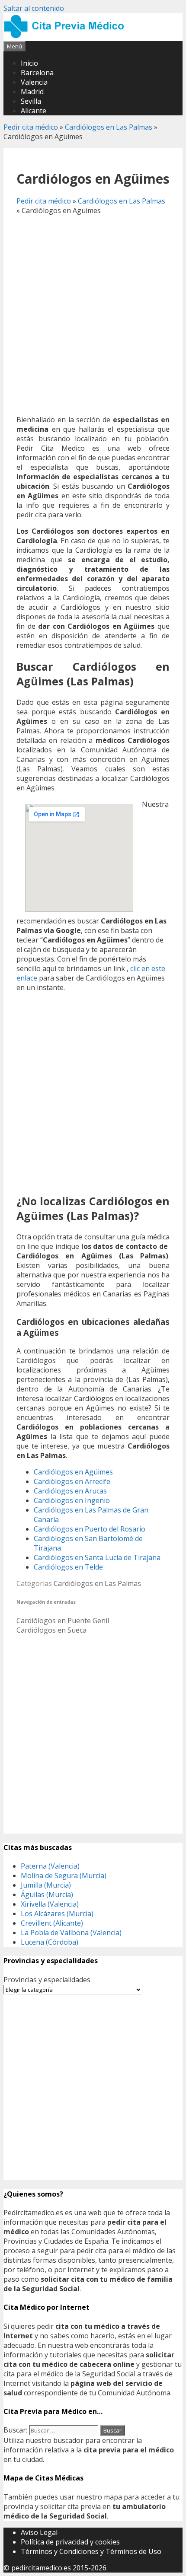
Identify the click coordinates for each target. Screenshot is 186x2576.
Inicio (29, 63)
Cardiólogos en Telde (68, 1567)
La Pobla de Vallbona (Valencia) (71, 1933)
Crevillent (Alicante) (52, 1923)
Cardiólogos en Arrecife (72, 1481)
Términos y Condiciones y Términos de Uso (91, 2551)
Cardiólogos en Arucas (70, 1491)
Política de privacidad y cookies (70, 2542)
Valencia (34, 82)
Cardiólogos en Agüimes (73, 1472)
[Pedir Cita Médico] (67, 36)
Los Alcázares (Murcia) (57, 1914)
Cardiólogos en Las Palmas (109, 127)
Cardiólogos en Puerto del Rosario (90, 1529)
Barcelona (37, 73)
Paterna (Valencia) (50, 1866)
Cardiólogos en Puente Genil (63, 1621)
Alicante (34, 111)
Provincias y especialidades (47, 1980)
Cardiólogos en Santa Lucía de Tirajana (97, 1557)
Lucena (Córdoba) (50, 1942)
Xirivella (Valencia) (50, 1904)
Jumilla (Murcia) (46, 1885)
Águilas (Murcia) (47, 1895)
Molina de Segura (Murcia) (64, 1875)
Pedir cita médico (31, 127)
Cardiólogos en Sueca (51, 1630)
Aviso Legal (39, 2532)
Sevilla (31, 101)
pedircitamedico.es (41, 2568)
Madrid (32, 92)
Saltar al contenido (34, 8)
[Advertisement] (93, 315)
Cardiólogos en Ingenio (72, 1500)
